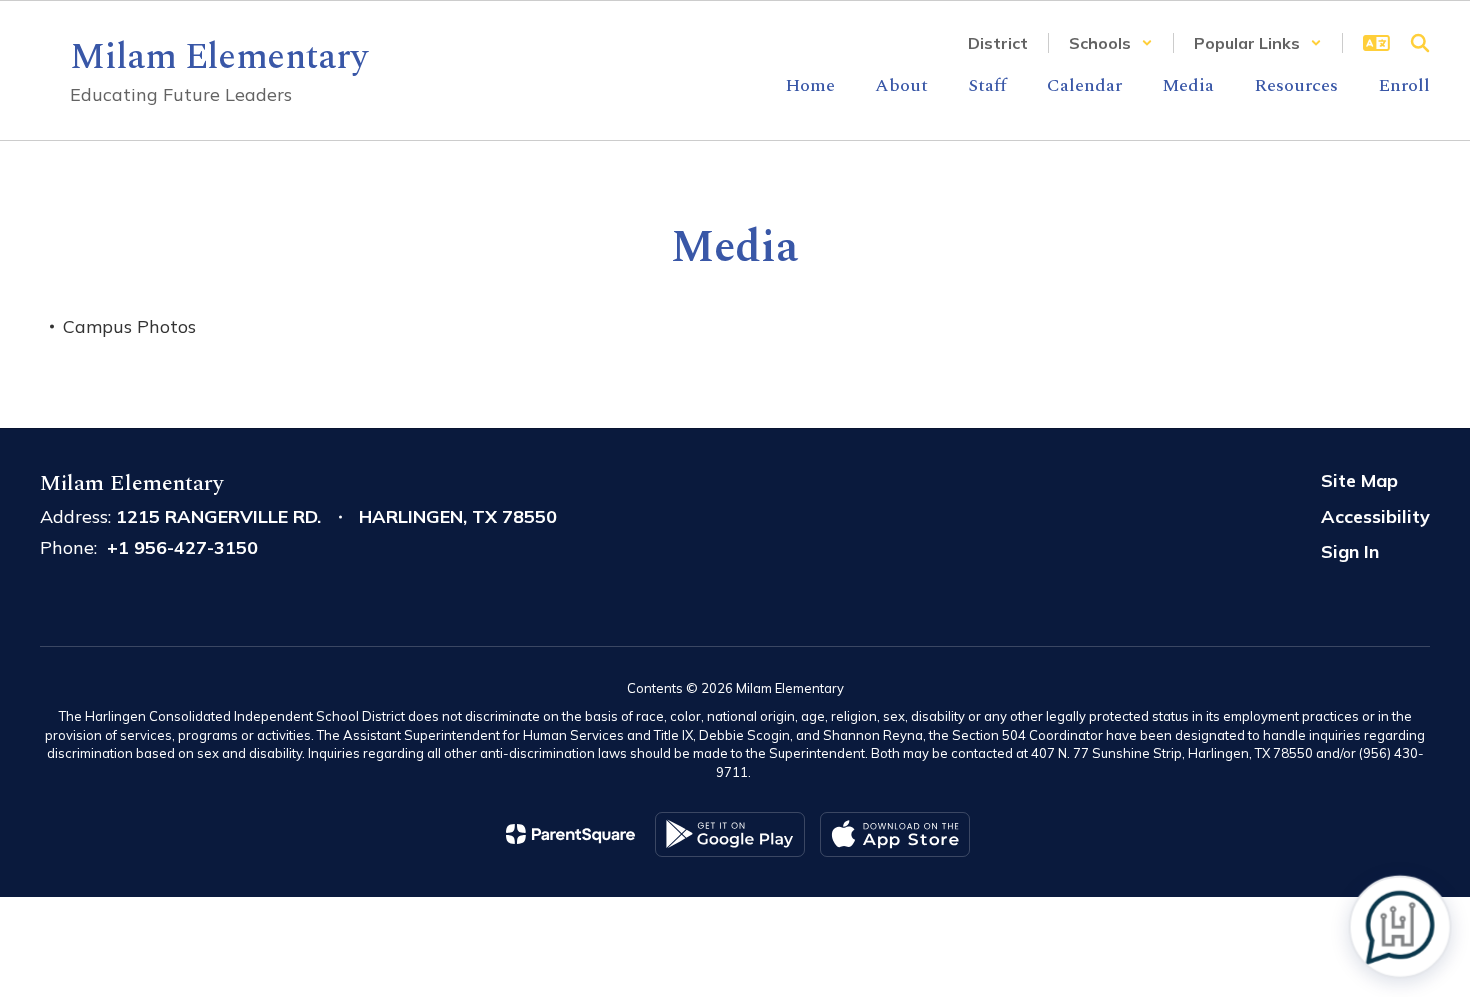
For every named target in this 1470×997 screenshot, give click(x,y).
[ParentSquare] (570, 834)
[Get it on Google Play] (730, 834)
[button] (1111, 43)
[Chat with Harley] (1399, 926)
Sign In (1350, 551)
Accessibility (1375, 516)
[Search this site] (1420, 43)
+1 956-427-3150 (182, 547)
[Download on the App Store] (895, 834)
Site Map (1359, 480)
